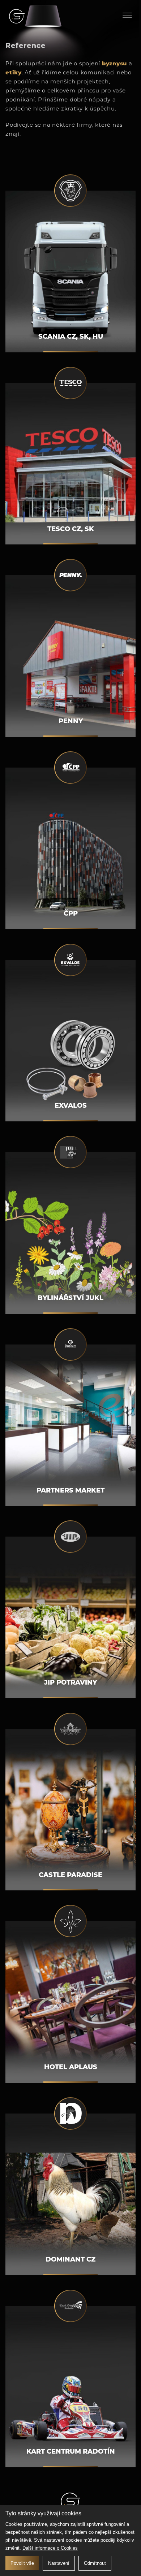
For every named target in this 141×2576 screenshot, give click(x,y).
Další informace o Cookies (50, 2548)
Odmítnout (95, 2563)
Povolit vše (22, 2563)
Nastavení (59, 2563)
